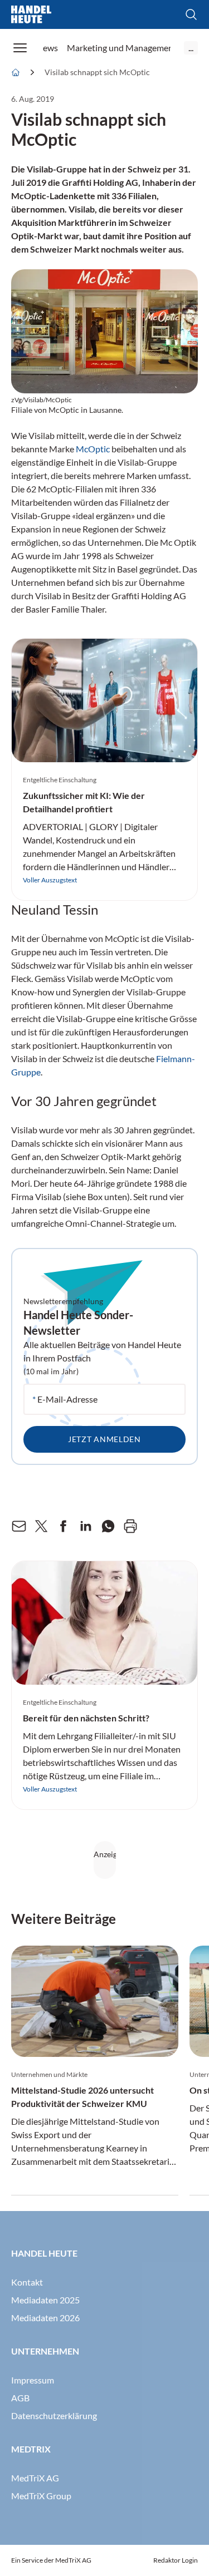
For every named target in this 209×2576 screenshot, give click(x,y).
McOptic (93, 449)
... (191, 48)
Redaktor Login (176, 2560)
